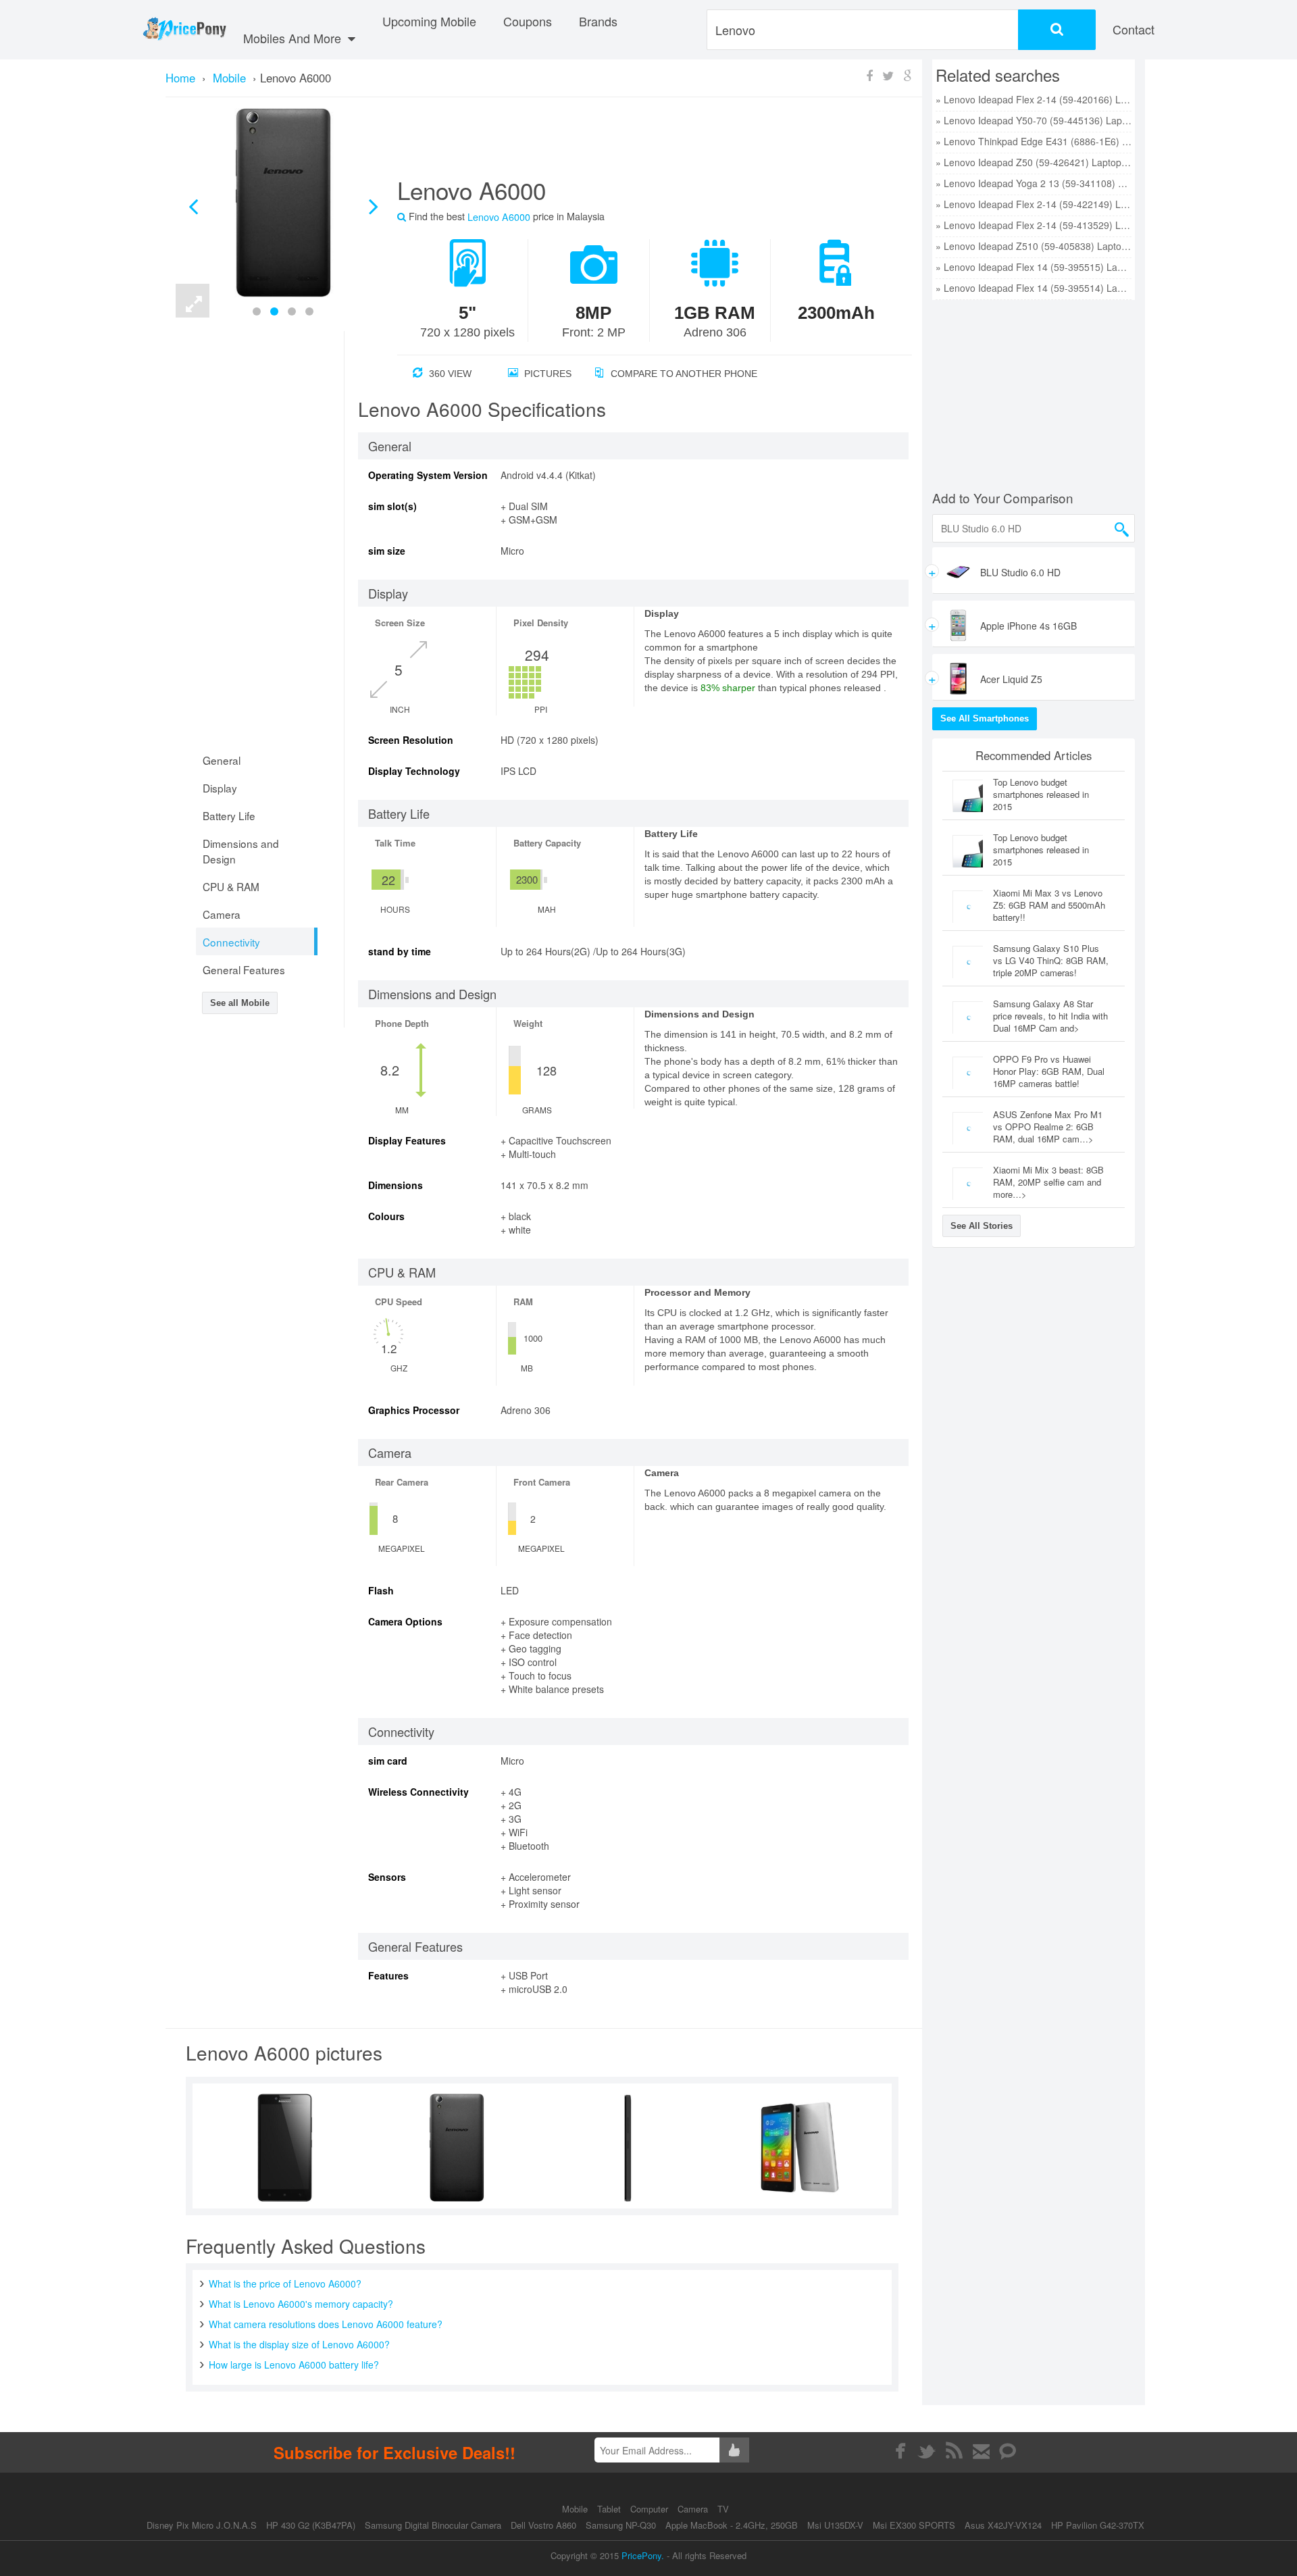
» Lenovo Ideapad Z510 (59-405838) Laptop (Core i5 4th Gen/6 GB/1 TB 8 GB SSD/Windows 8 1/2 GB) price (1034, 246)
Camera (694, 2509)
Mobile (576, 2509)
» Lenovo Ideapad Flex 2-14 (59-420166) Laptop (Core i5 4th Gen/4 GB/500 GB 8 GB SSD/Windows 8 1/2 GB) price (1034, 99)
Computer (651, 2509)
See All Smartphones (985, 718)
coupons (528, 21)
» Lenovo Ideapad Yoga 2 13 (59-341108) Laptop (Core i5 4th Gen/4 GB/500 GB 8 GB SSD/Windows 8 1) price (1034, 183)
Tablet (610, 2509)
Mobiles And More (294, 38)
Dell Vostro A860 (543, 2525)
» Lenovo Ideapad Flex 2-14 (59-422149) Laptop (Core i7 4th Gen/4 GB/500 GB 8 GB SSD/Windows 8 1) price (1034, 204)
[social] (1008, 2451)
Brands (598, 21)
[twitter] (927, 2451)
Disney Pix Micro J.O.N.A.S (202, 2525)
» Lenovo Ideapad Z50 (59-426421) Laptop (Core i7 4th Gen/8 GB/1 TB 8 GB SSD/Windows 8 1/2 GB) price (1034, 162)
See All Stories (982, 1226)
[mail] (981, 2451)
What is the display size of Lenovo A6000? (299, 2344)
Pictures (546, 374)
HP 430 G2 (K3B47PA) (311, 2525)
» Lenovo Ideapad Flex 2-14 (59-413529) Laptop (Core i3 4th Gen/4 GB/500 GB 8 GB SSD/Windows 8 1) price (1034, 225)
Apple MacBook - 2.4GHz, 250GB (732, 2525)
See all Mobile (240, 1003)
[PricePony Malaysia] (184, 30)
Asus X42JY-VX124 (1003, 2525)
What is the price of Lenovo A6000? (285, 2283)
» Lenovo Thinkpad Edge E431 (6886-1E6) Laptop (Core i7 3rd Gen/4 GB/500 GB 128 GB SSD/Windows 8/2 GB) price (1034, 141)
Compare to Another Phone (683, 374)
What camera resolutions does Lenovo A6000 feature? (326, 2324)
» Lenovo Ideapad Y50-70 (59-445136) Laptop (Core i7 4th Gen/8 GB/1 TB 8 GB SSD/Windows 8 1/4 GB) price (1034, 120)
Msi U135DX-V (835, 2525)
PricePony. (643, 2555)
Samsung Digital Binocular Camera (433, 2525)
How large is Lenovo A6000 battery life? (294, 2365)
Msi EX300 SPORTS (914, 2525)
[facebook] (900, 2451)
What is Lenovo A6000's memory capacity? (301, 2304)
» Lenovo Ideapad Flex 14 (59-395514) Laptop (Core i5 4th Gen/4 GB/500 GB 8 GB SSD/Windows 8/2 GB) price (1034, 288)
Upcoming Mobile (429, 21)
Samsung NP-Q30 (621, 2525)
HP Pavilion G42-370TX (1098, 2525)
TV (723, 2509)
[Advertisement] (638, 143)
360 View (449, 374)
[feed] (954, 2451)
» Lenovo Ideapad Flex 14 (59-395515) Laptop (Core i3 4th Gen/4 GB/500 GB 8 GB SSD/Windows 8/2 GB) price (1034, 267)
